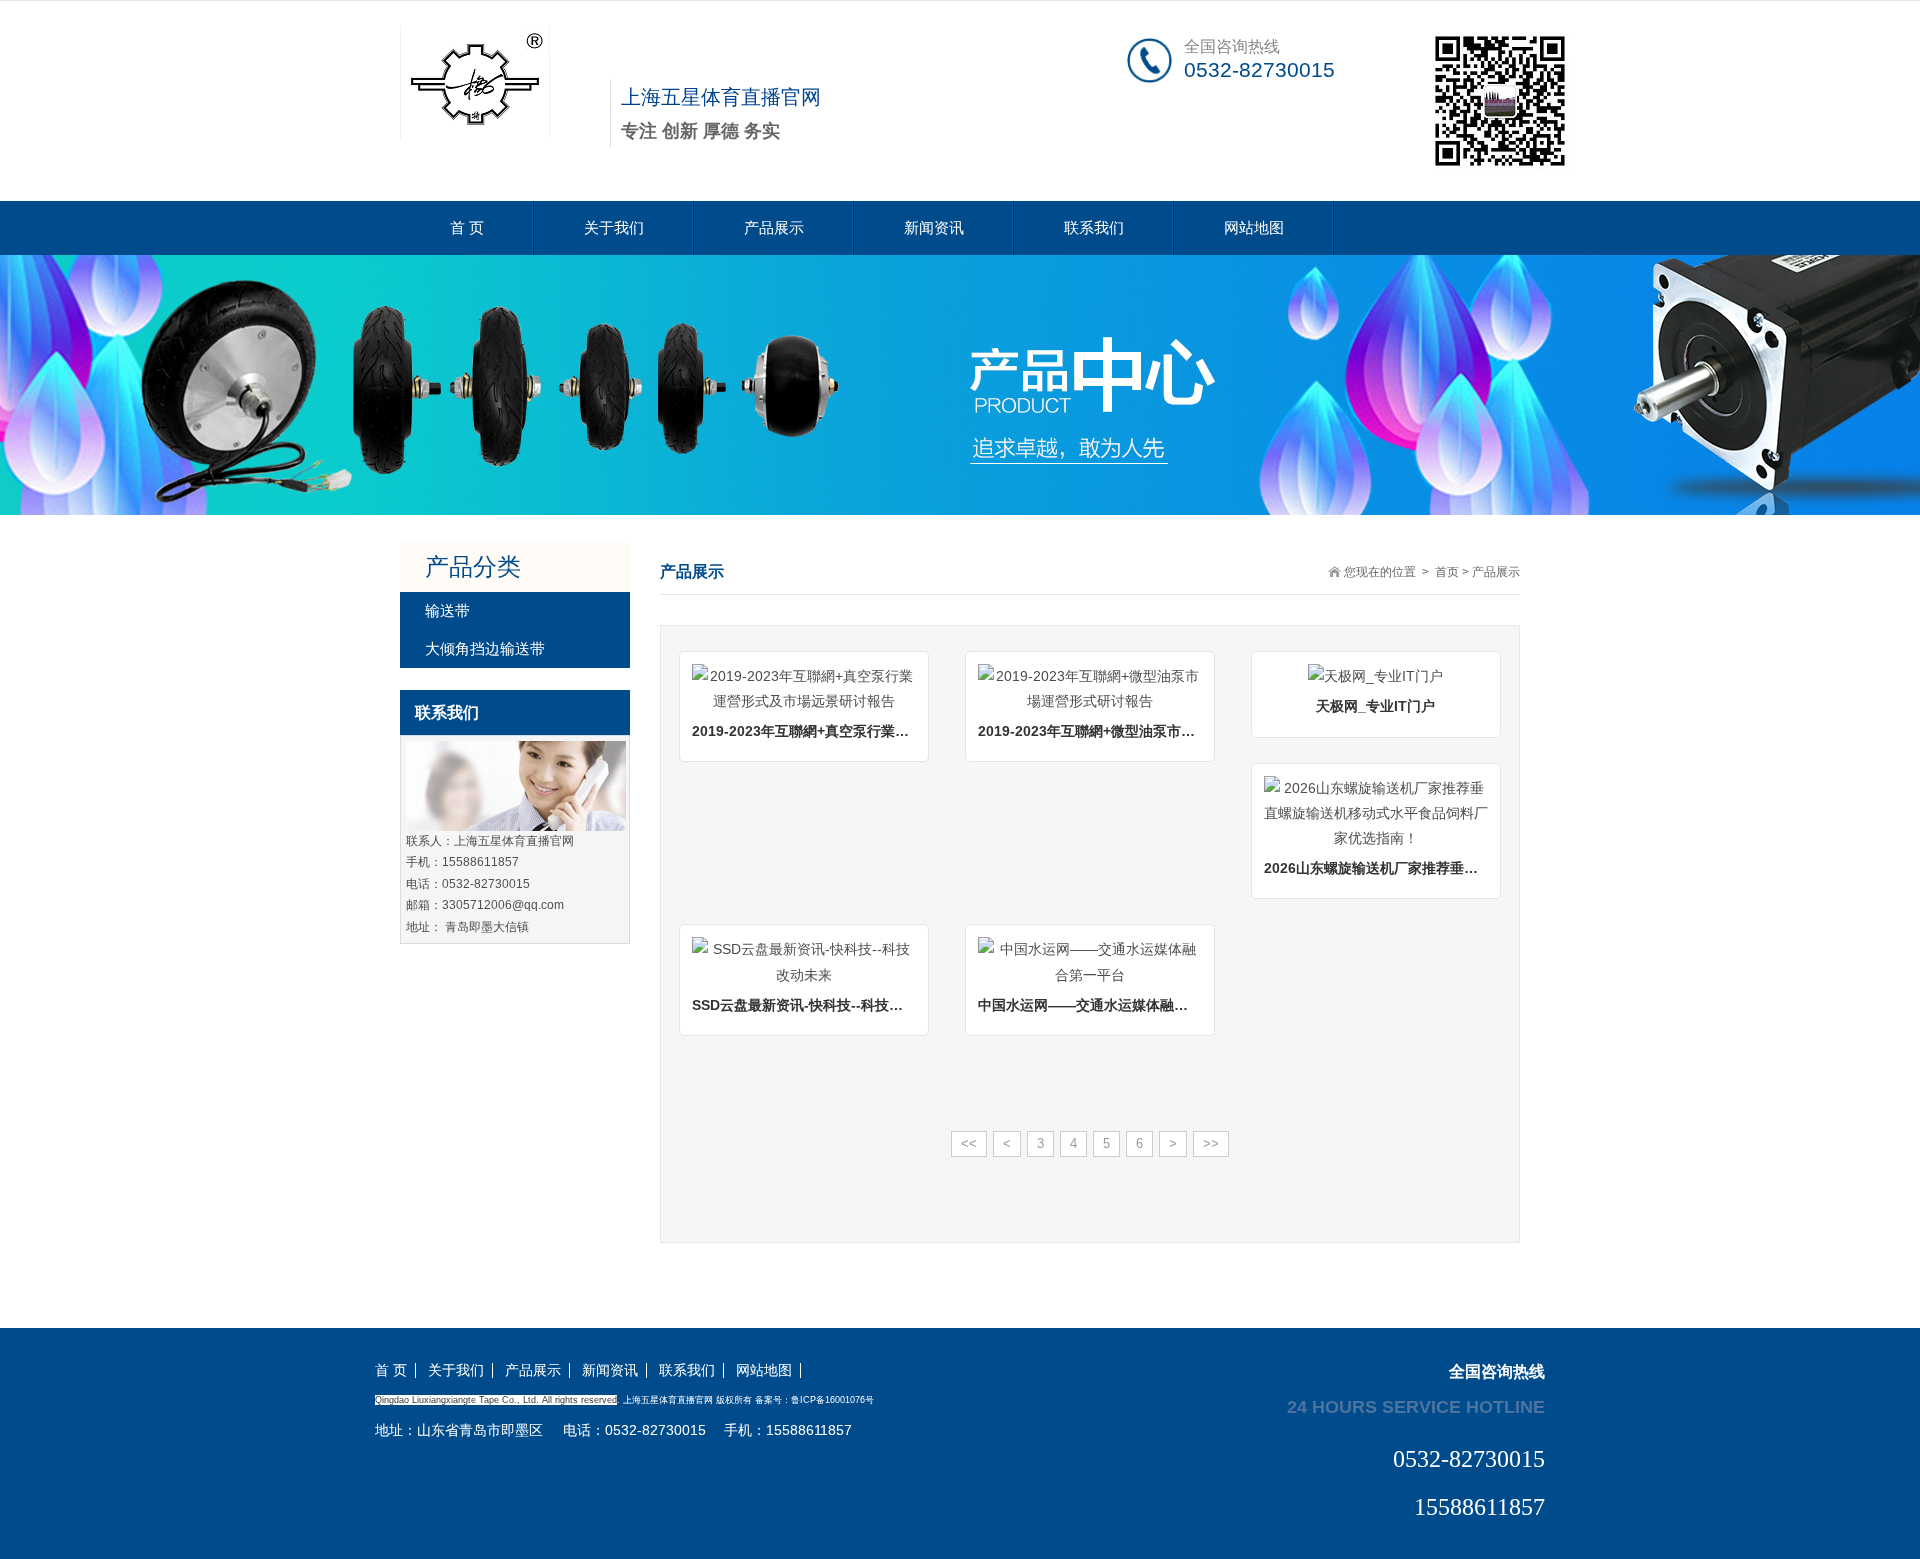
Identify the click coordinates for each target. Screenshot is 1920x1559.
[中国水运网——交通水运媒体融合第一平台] (1090, 961)
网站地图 (1254, 227)
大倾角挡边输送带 (485, 648)
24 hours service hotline (1416, 1406)
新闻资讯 (934, 227)
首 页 (467, 227)
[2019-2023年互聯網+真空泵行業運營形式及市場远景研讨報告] (804, 687)
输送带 (447, 610)
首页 (1447, 572)
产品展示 (774, 227)
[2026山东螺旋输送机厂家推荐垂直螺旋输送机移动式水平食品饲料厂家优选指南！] (1376, 812)
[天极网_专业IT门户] (1375, 676)
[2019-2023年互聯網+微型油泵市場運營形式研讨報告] (1090, 687)
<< (969, 1143)
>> (1211, 1143)
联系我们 (1094, 227)
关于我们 (614, 227)
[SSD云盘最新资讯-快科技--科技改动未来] (804, 961)
